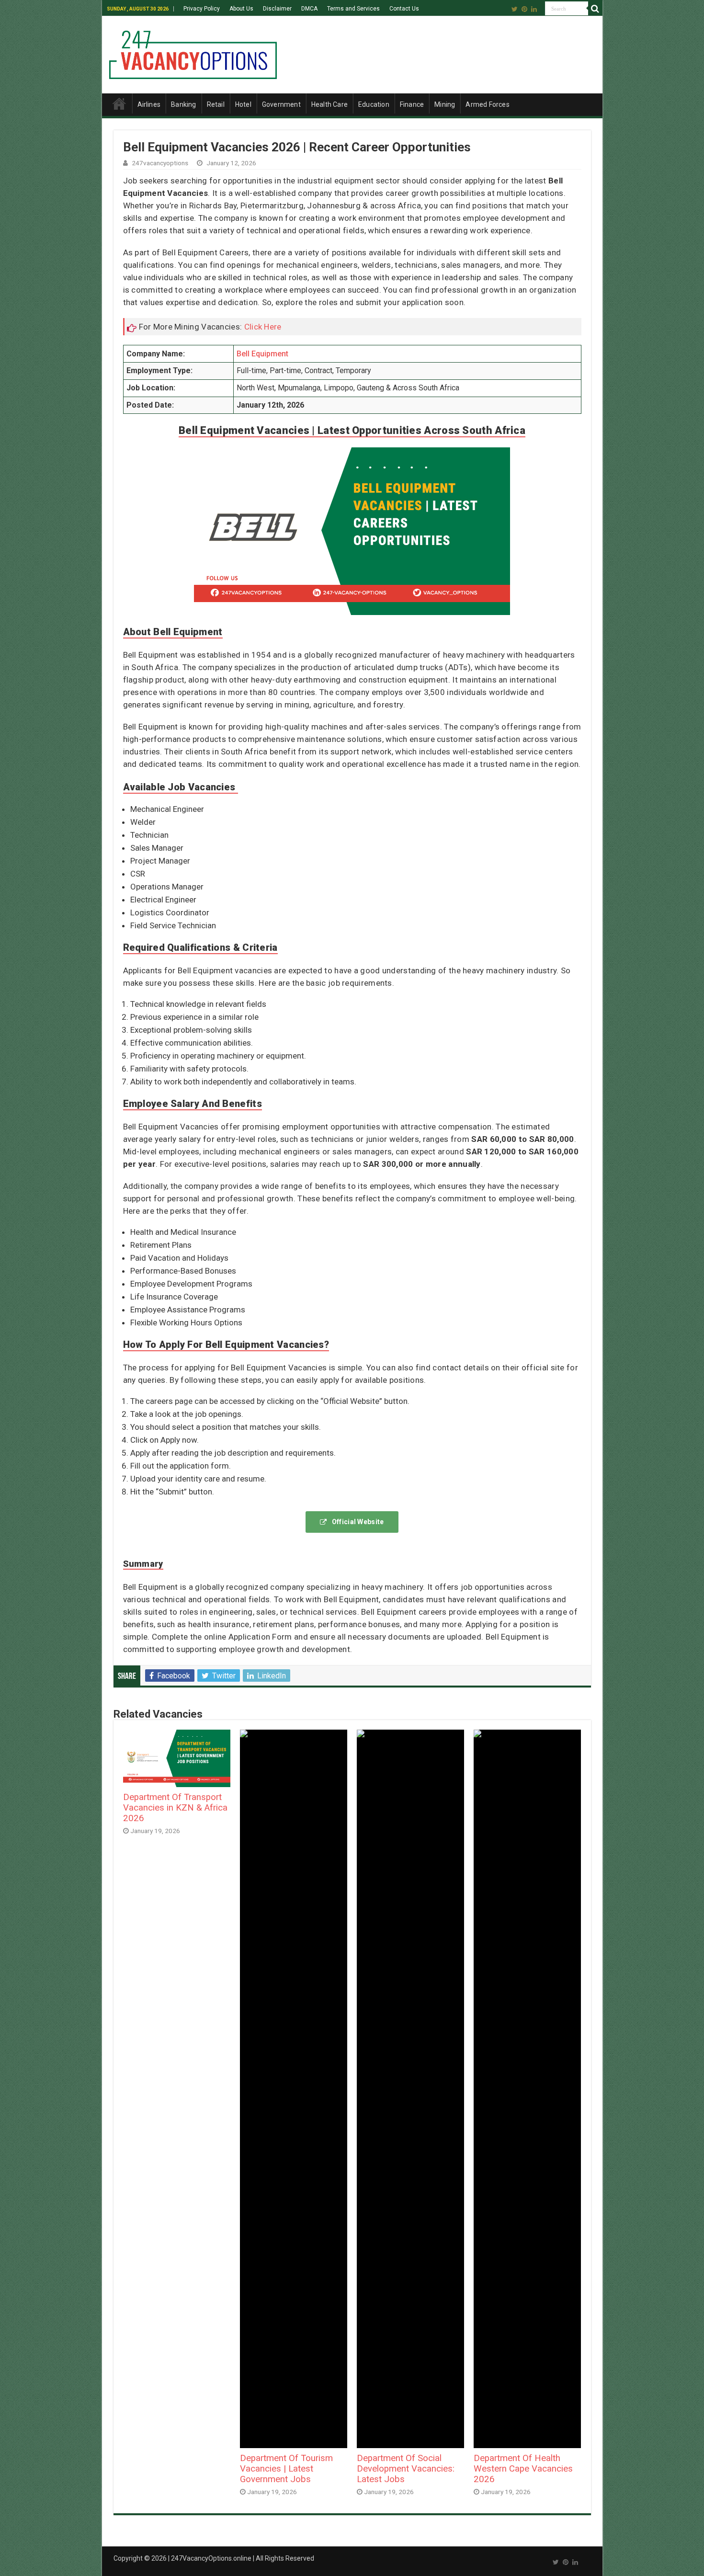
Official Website (358, 1522)
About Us (241, 9)
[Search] (595, 9)
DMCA (309, 9)
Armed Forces (487, 104)
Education (374, 104)
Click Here (263, 327)
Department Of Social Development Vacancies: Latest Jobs (406, 2469)
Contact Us (404, 9)
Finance (412, 104)
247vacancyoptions (160, 163)
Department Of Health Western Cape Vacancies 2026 (523, 2469)
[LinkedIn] (534, 9)
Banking (183, 104)
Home (119, 103)
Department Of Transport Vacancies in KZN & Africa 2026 (175, 1808)
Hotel (243, 104)
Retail (216, 104)
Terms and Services (353, 9)
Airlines (149, 104)
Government (281, 104)
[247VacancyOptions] (193, 53)
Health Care (329, 104)
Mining (445, 104)
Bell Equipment (262, 354)
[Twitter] (515, 9)
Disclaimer (277, 9)
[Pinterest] (524, 9)
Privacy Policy (202, 9)
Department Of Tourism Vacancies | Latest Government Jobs (286, 2469)
